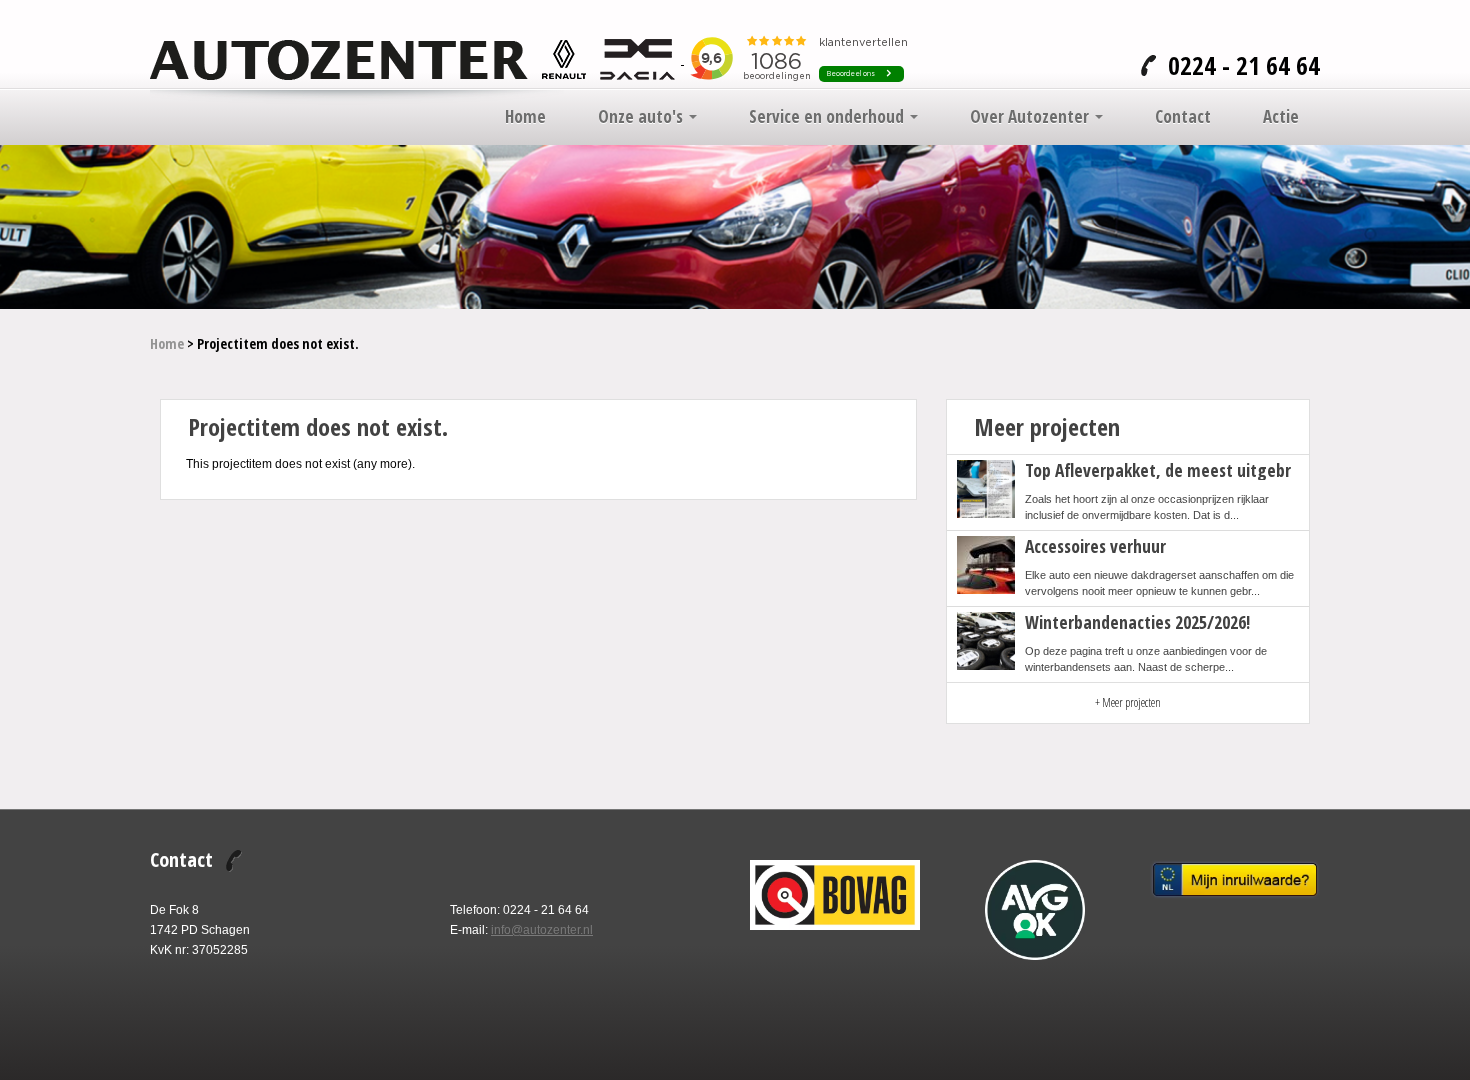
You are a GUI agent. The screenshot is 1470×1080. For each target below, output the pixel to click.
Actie (1281, 117)
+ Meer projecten (1128, 702)
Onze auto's (642, 117)
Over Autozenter (1031, 117)
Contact (1183, 117)
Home (525, 117)
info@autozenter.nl (542, 930)
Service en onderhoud (828, 117)
